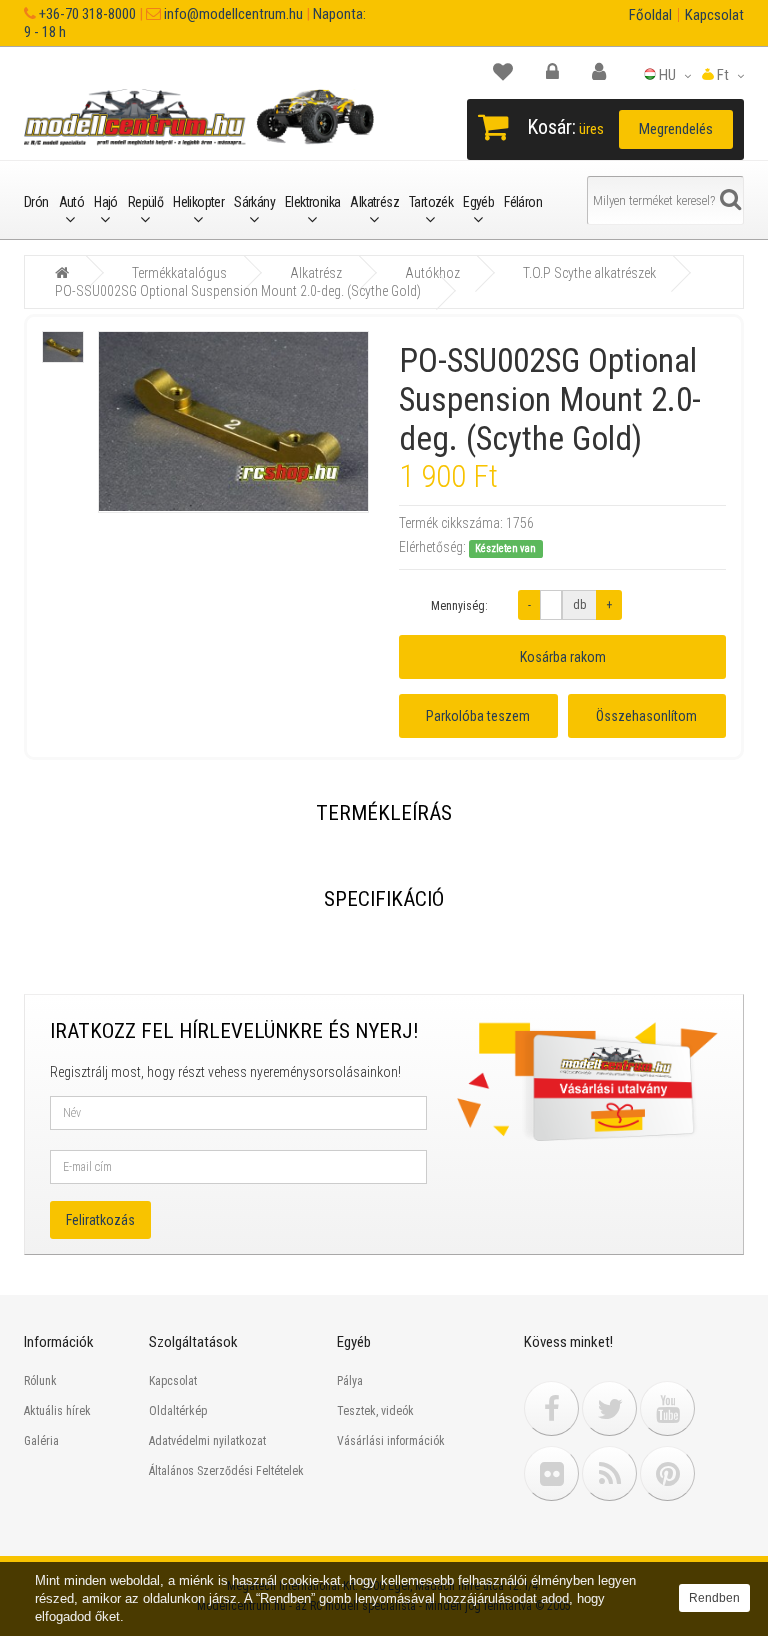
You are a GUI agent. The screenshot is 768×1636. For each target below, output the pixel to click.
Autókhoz (432, 273)
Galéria (41, 1441)
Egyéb (478, 202)
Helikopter (198, 202)
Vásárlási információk (391, 1441)
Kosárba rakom (563, 657)
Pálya (350, 1381)
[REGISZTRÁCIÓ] (609, 72)
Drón (36, 202)
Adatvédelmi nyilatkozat (207, 1441)
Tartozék (431, 202)
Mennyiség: (459, 606)
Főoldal (650, 15)
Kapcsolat (714, 15)
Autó (72, 202)
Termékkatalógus (179, 273)
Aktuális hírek (57, 1411)
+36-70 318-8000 (86, 14)
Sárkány (254, 202)
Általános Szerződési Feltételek (226, 1471)
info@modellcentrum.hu (232, 14)
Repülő (145, 202)
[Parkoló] (513, 72)
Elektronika (312, 202)
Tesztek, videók (375, 1411)
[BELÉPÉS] (562, 72)
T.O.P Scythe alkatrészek (589, 273)
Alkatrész (374, 202)
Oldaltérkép (178, 1411)
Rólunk (40, 1381)
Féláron (523, 202)
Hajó (106, 202)
